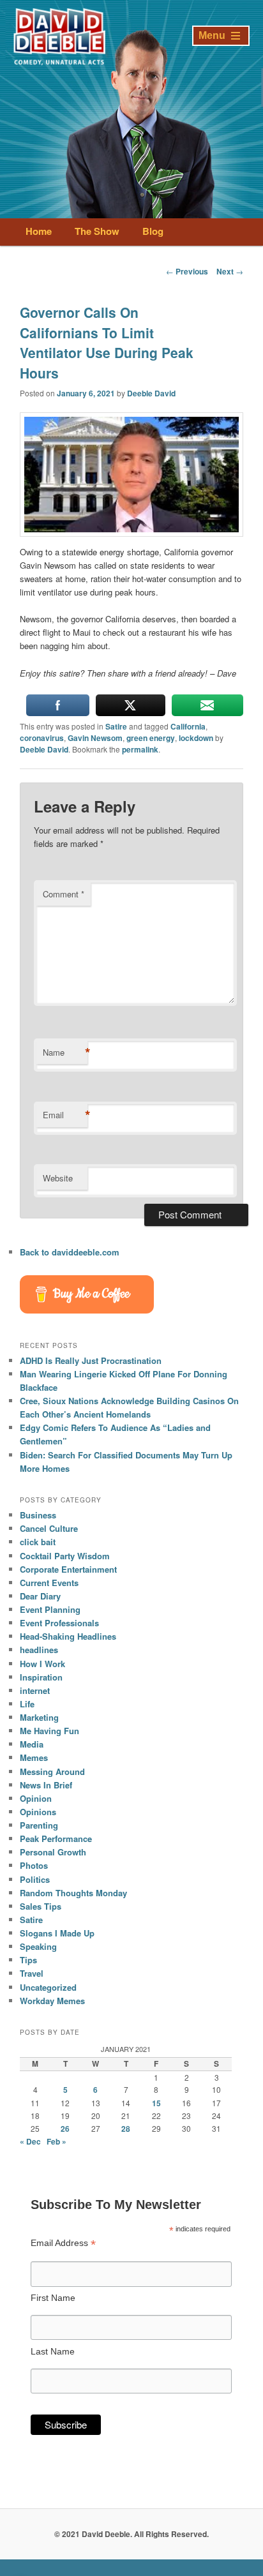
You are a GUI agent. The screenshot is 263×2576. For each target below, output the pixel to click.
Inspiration (41, 1677)
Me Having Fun (49, 1731)
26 (65, 2129)
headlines (39, 1650)
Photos (34, 1865)
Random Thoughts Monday (73, 1893)
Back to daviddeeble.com (70, 1252)
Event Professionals (59, 1623)
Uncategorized (48, 1987)
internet (35, 1690)
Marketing (39, 1717)
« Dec (30, 2141)
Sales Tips (41, 1906)
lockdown (196, 738)
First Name (53, 2298)
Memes (34, 1757)
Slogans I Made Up (57, 1933)
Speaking (38, 1946)
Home (39, 231)
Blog (153, 231)
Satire (116, 726)
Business (38, 1515)
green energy (151, 738)
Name (65, 1052)
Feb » (56, 2141)
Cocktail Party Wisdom (65, 1556)
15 (156, 2103)
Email (65, 1115)
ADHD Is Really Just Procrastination (91, 1360)
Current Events (49, 1583)
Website (58, 1178)
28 (126, 2129)
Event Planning (50, 1609)
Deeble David (151, 393)
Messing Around (52, 1771)
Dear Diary (40, 1596)
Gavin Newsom (95, 738)
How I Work (42, 1664)
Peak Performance (56, 1838)
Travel (32, 1973)
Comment (64, 894)
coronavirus (42, 738)
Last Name (53, 2351)
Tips (28, 1960)
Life (27, 1704)
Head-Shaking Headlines (68, 1636)
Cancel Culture (49, 1528)
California (188, 726)
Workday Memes (52, 2001)
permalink (140, 749)
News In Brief (46, 1785)
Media (32, 1744)
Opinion (36, 1798)
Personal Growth (53, 1852)
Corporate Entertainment (68, 1569)
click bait (38, 1542)
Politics (35, 1879)
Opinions (38, 1812)
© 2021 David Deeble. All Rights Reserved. (131, 2534)
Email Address (63, 2243)
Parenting (39, 1825)
